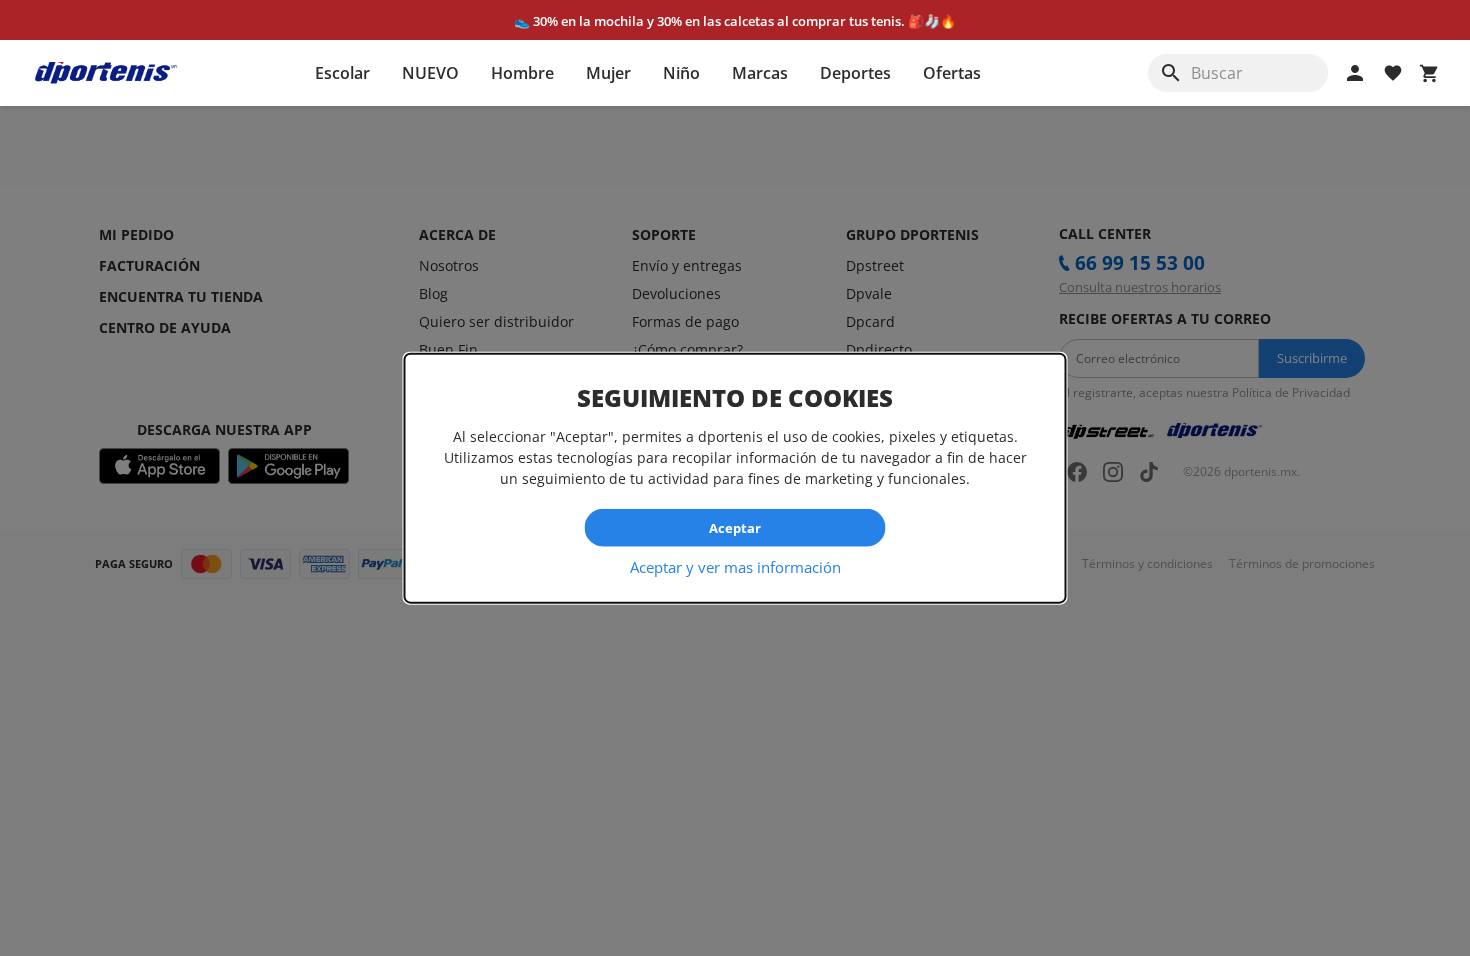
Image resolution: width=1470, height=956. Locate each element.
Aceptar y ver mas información (735, 567)
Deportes (855, 73)
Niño (681, 73)
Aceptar (735, 527)
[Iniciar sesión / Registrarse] (1355, 73)
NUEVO (430, 73)
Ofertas (952, 73)
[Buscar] (1171, 73)
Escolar (342, 73)
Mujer (608, 73)
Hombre (522, 73)
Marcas (760, 73)
